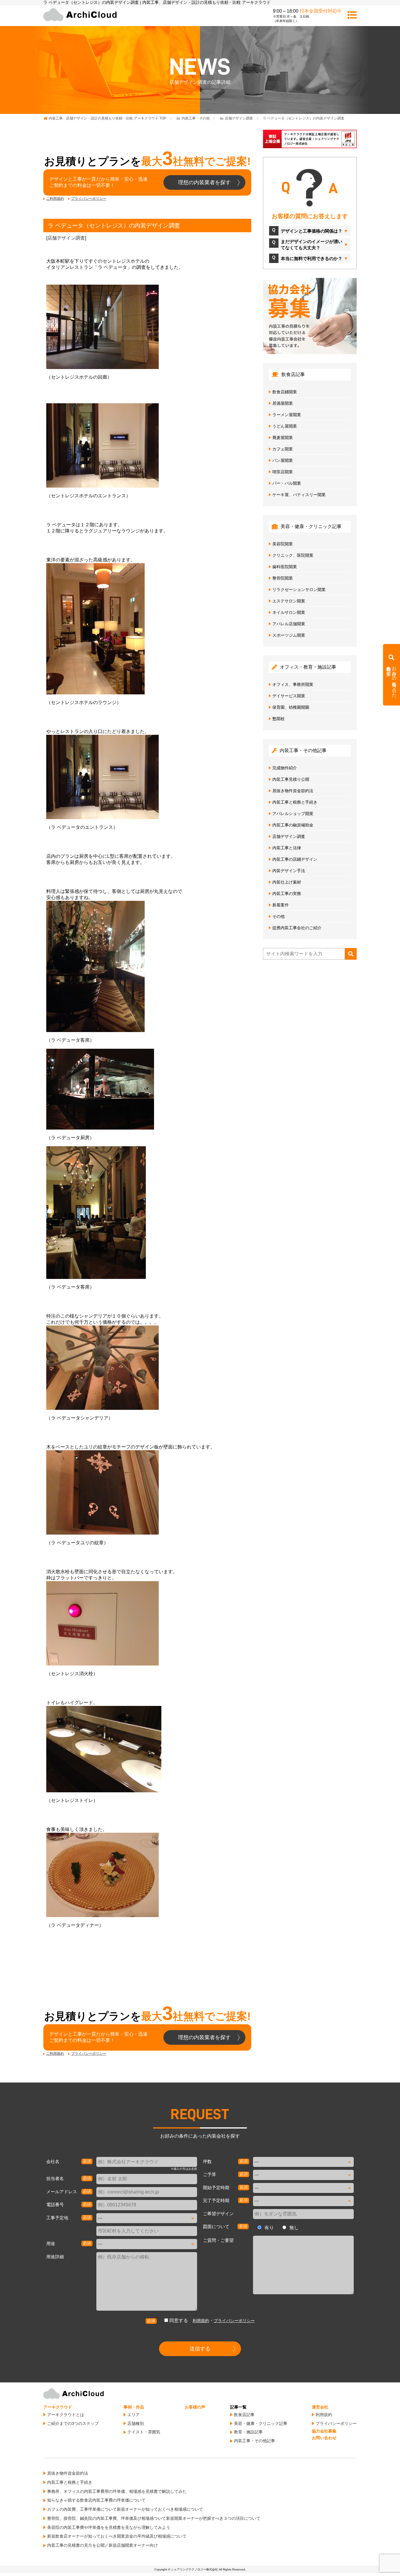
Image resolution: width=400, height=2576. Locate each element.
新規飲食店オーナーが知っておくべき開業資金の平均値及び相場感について (117, 2536)
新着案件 (281, 905)
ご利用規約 (55, 199)
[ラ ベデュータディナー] (147, 1875)
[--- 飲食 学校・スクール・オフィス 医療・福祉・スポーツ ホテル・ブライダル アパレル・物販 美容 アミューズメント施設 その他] (147, 2244)
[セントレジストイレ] (147, 1749)
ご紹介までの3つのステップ (73, 2423)
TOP (107, 118)
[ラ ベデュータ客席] (147, 966)
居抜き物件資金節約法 (293, 791)
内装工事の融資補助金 (293, 825)
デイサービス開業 (289, 696)
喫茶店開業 (283, 472)
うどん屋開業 (285, 426)
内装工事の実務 (287, 894)
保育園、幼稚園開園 (291, 707)
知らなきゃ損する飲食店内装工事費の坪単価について (96, 2500)
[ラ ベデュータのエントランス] (147, 777)
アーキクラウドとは (66, 2415)
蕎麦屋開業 (283, 438)
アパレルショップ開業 (293, 814)
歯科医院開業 (285, 567)
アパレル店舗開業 (289, 624)
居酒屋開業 (283, 403)
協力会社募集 (324, 2431)
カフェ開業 (283, 449)
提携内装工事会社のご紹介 (297, 928)
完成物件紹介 (285, 768)
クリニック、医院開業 (293, 555)
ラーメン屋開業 (287, 415)
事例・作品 (134, 2407)
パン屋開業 (283, 460)
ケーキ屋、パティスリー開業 (299, 495)
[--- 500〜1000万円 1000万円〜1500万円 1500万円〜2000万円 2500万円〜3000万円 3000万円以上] (303, 2175)
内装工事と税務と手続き (295, 802)
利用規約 (201, 2321)
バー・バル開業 (287, 483)
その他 (278, 916)
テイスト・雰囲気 (144, 2432)
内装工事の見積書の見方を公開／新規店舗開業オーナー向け (102, 2545)
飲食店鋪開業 (285, 392)
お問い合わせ (324, 2438)
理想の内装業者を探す (204, 182)
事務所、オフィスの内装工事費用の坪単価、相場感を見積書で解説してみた (117, 2491)
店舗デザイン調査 (66, 238)
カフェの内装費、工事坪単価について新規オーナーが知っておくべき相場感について (125, 2509)
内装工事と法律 (287, 848)
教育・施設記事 (248, 2432)
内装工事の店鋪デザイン (295, 859)
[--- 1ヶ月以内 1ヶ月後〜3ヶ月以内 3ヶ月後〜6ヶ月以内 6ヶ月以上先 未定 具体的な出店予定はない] (303, 2188)
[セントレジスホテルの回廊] (147, 327)
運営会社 (320, 2407)
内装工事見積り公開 (291, 779)
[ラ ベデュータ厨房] (147, 1089)
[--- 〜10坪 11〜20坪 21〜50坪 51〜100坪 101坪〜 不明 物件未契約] (303, 2162)
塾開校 (278, 719)
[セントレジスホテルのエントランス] (147, 445)
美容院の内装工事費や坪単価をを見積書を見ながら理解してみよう (109, 2527)
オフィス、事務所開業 (293, 684)
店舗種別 (136, 2423)
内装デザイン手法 (289, 871)
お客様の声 (195, 2407)
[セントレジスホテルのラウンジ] (147, 629)
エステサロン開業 (289, 601)
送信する (200, 2349)
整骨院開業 (283, 578)
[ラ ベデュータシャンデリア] (147, 1368)
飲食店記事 (244, 2415)
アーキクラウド (58, 2407)
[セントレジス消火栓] (147, 1623)
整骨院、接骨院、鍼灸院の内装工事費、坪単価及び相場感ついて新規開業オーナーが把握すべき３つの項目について (154, 2518)
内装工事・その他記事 (254, 2441)
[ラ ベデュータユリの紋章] (147, 1492)
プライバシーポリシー (89, 199)
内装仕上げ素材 (287, 882)
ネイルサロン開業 (289, 612)
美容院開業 (283, 544)
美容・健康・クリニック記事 (261, 2423)
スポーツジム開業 (289, 635)
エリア (134, 2415)
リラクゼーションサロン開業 (299, 590)
